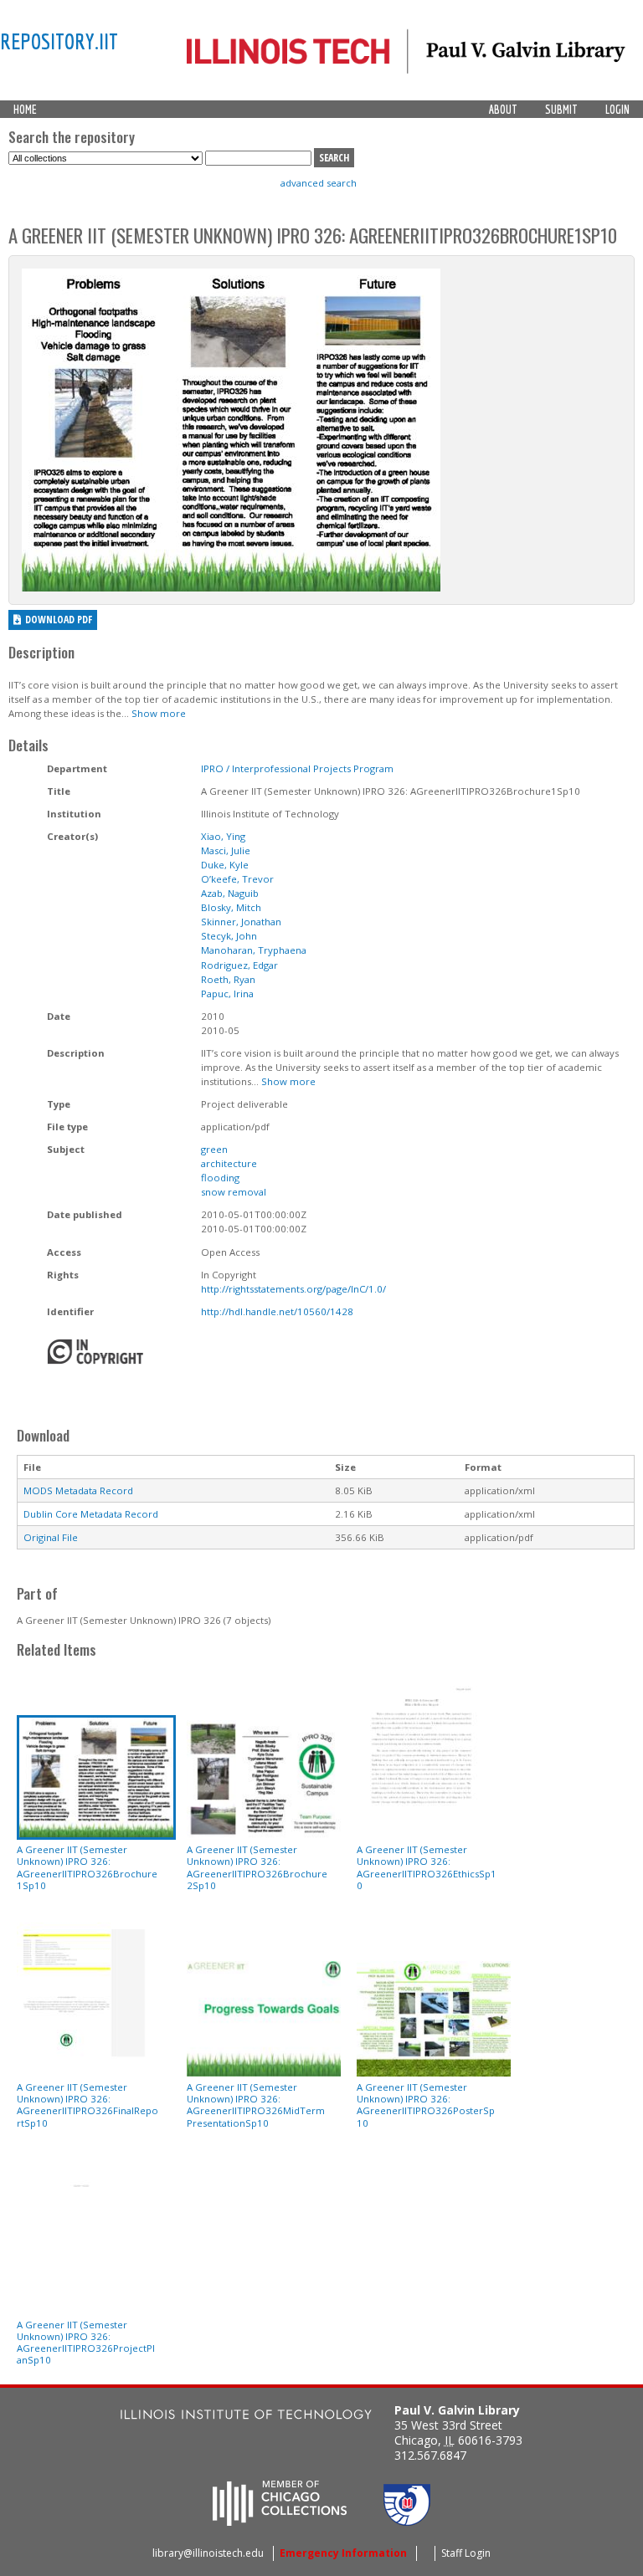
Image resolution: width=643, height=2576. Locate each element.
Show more (159, 713)
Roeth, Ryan (228, 979)
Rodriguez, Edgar (239, 965)
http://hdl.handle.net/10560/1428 (277, 1311)
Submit (561, 110)
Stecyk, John (229, 936)
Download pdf (59, 620)
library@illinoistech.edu (208, 2553)
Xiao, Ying (223, 836)
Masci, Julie (226, 850)
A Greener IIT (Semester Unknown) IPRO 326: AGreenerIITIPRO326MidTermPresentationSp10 (256, 2105)
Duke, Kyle (225, 865)
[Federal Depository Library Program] (407, 2521)
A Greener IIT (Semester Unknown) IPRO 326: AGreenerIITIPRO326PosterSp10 (426, 2105)
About (503, 110)
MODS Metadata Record (78, 1490)
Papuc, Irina (227, 994)
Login (617, 110)
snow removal (234, 1192)
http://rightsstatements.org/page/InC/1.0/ (293, 1289)
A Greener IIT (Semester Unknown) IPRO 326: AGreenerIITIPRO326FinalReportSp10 (87, 2105)
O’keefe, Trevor (237, 879)
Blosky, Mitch (231, 907)
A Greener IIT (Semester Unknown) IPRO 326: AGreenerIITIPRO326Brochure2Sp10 (257, 1867)
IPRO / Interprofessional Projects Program (297, 768)
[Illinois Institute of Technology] (246, 2417)
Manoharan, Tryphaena (254, 950)
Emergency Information (343, 2553)
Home (25, 110)
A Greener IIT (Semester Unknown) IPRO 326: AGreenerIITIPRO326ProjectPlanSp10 (86, 2343)
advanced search (319, 183)
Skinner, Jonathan (241, 922)
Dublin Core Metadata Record (91, 1514)
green (214, 1149)
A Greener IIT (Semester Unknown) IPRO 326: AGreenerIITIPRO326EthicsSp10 (427, 1867)
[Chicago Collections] (280, 2521)
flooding (220, 1178)
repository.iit (59, 41)
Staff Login (466, 2553)
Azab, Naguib (230, 893)
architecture (229, 1163)
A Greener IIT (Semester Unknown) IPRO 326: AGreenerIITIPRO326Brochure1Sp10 (87, 1867)
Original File (51, 1537)
